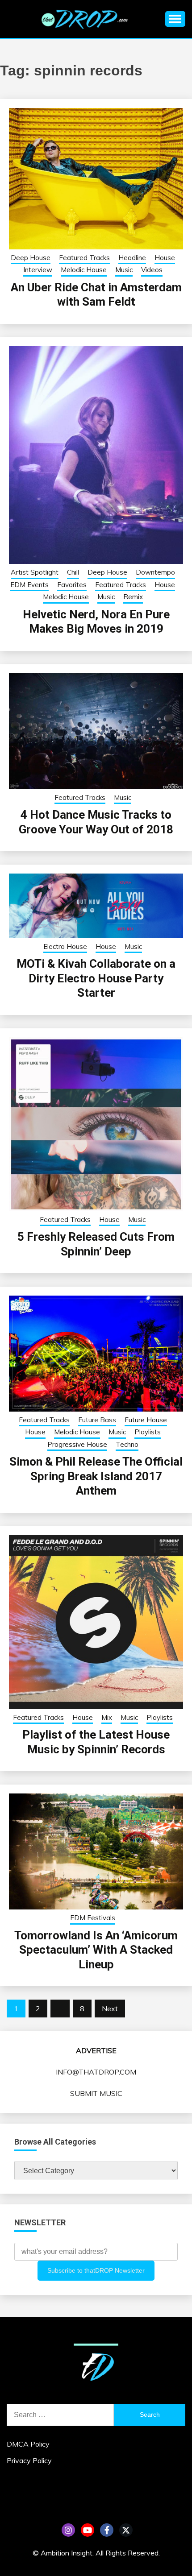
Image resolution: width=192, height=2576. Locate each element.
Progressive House (77, 1444)
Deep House (31, 258)
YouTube (88, 2530)
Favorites (72, 585)
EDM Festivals (93, 1918)
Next (110, 2009)
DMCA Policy (28, 2444)
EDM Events (29, 585)
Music (124, 270)
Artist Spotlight (35, 572)
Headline (132, 258)
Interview (38, 270)
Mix (107, 1717)
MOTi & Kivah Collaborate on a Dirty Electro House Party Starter (96, 978)
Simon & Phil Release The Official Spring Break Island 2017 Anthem (96, 1476)
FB (107, 2530)
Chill (73, 572)
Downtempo (155, 572)
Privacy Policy (29, 2460)
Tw (126, 2530)
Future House (146, 1420)
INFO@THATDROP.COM (96, 2072)
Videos (152, 270)
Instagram (68, 2530)
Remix (133, 597)
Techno (127, 1444)
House (165, 258)
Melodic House (84, 270)
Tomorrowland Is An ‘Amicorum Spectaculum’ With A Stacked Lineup (96, 1950)
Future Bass (97, 1420)
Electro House (65, 946)
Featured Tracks (84, 258)
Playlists (148, 1432)
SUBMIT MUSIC (96, 2093)
